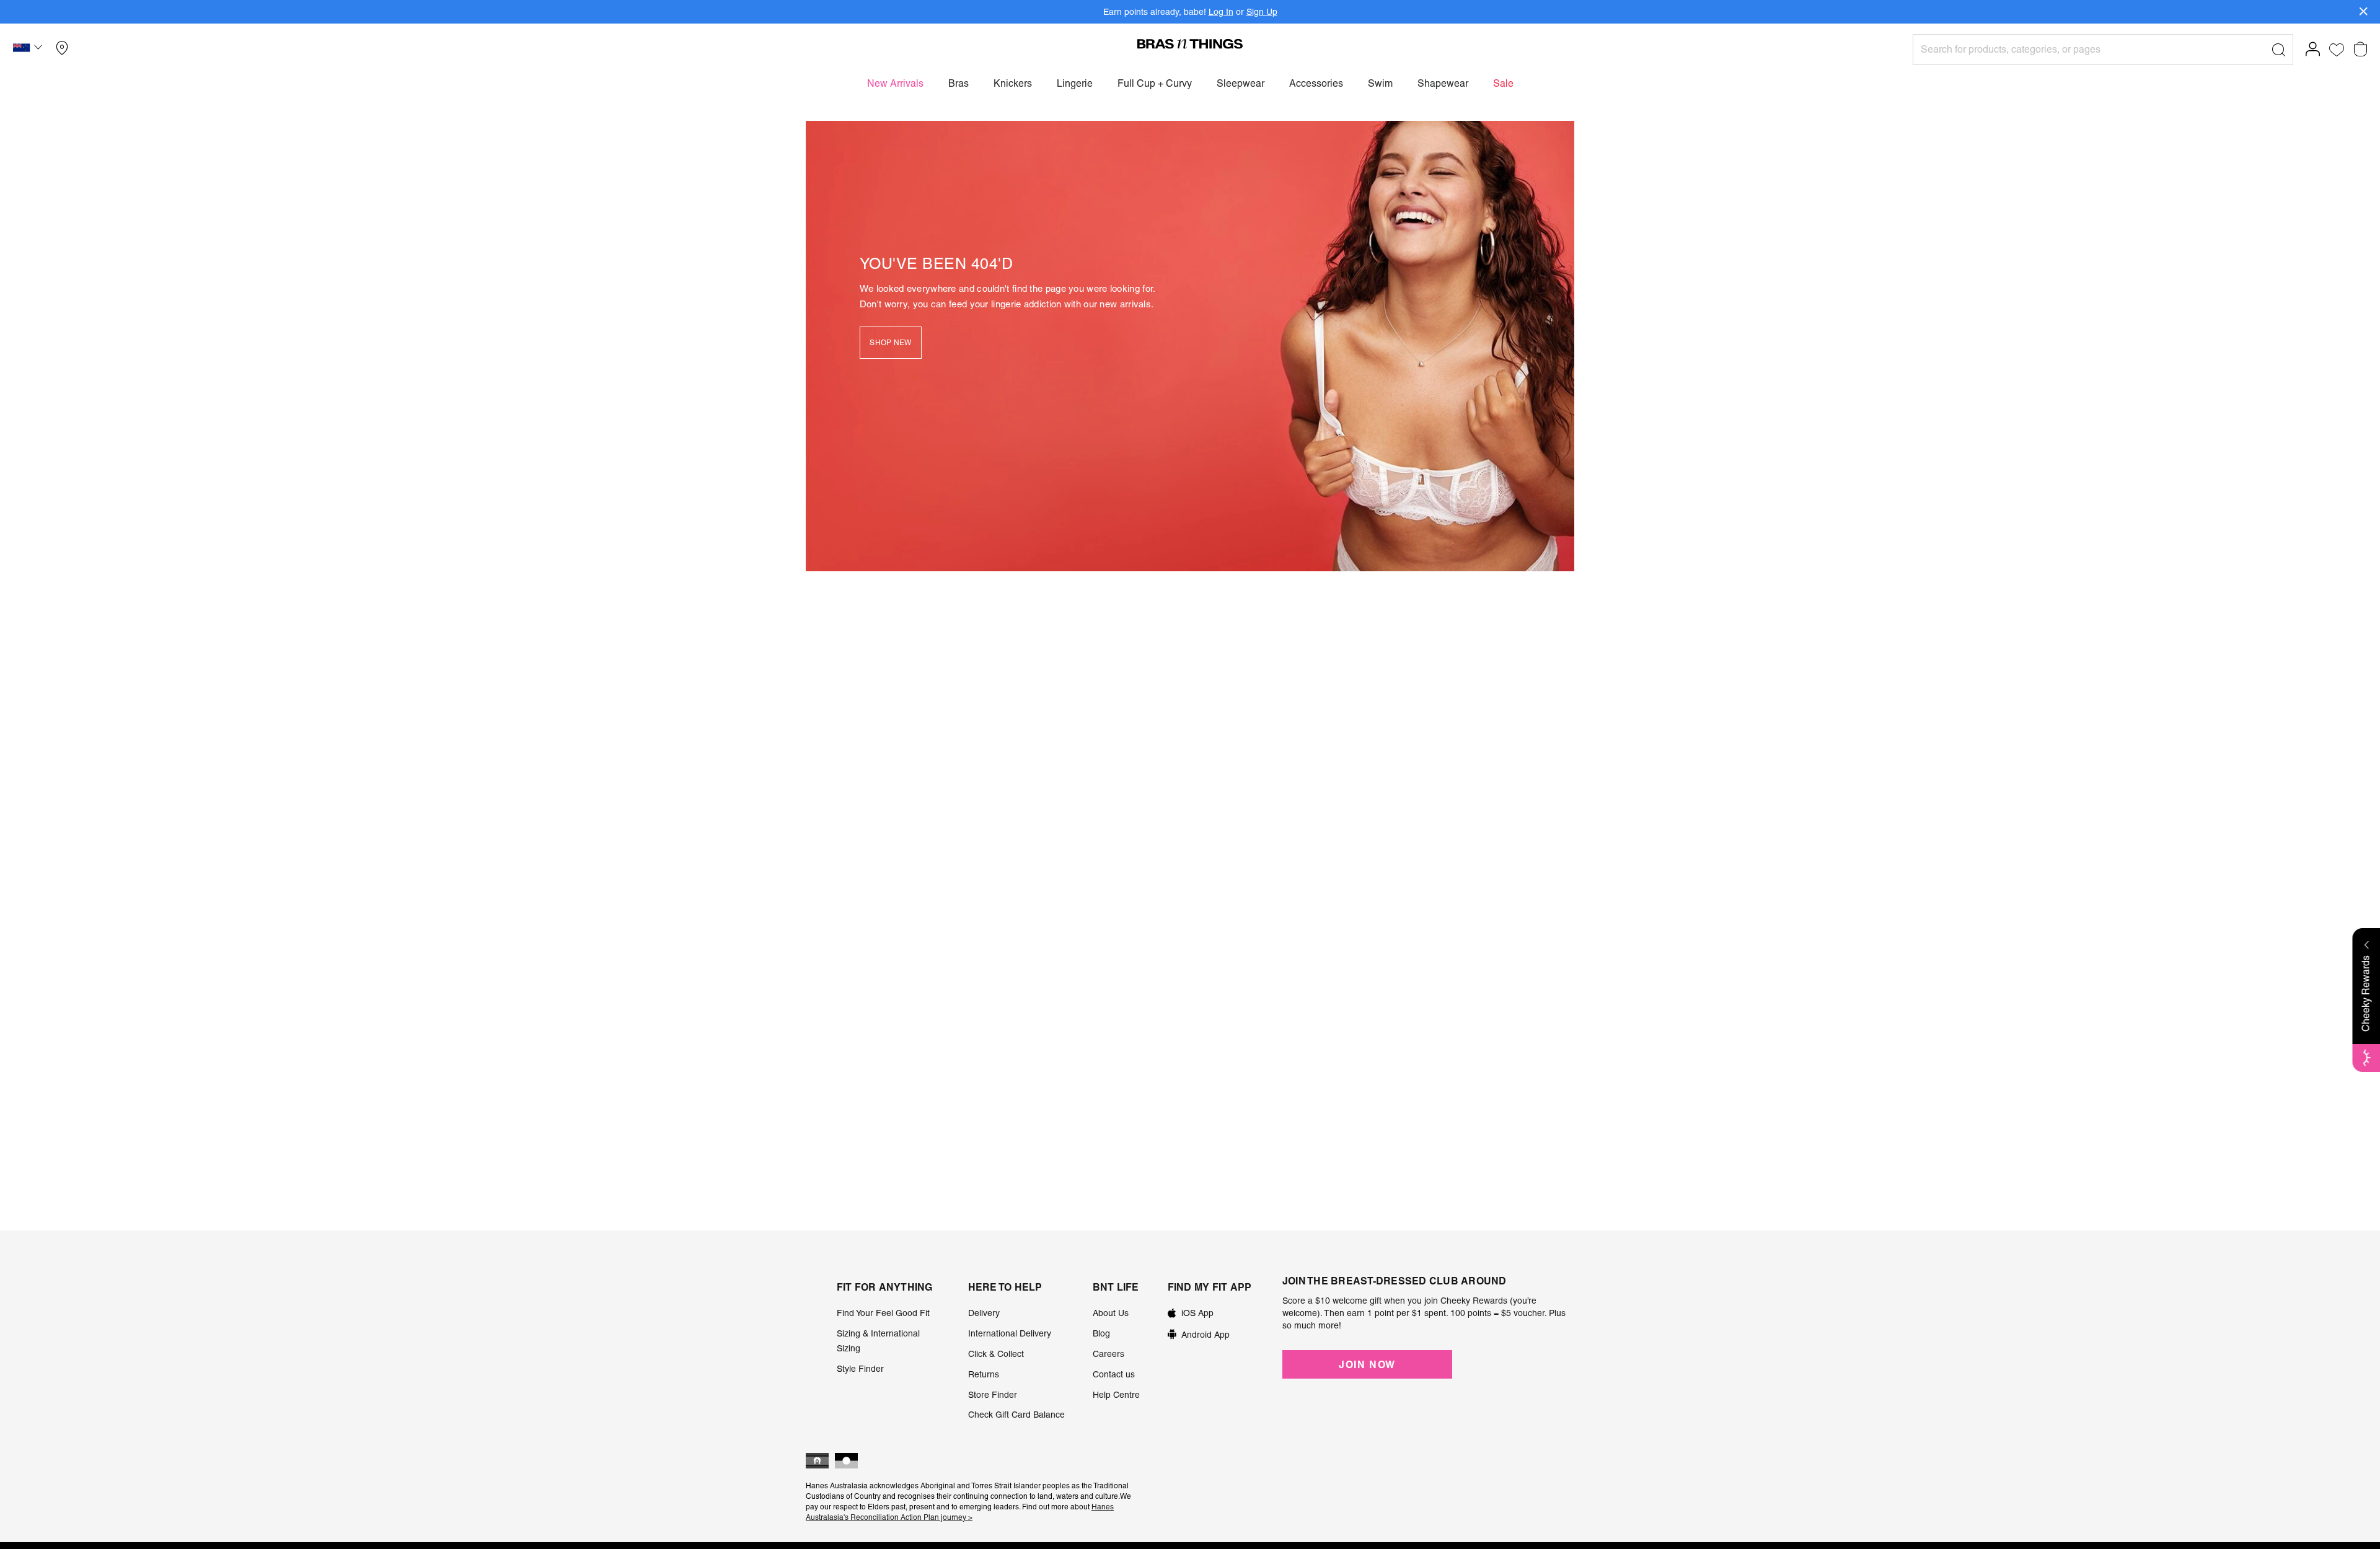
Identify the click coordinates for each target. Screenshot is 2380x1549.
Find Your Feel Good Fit (883, 1313)
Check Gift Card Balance (1016, 1415)
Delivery (984, 1313)
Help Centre (1116, 1395)
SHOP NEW (890, 343)
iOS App (1197, 1313)
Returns (984, 1374)
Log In (1221, 12)
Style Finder (860, 1369)
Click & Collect (996, 1354)
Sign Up (1262, 12)
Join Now (1367, 1364)
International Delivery (1010, 1333)
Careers (1108, 1354)
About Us (1111, 1313)
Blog (1101, 1333)
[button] (29, 50)
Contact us (1114, 1374)
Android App (1205, 1335)
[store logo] (1190, 43)
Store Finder (993, 1395)
